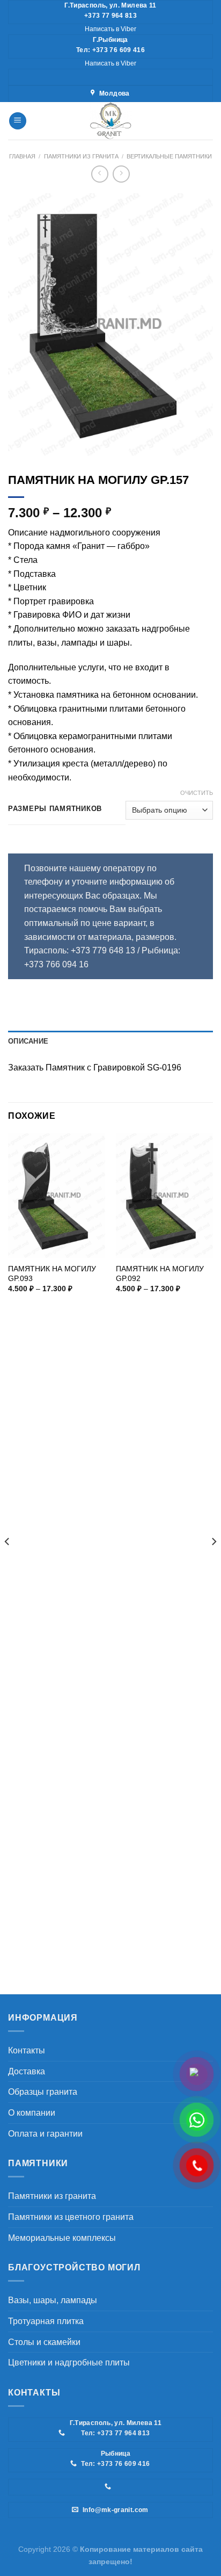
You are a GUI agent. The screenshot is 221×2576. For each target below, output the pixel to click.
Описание (28, 1041)
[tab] (110, 1041)
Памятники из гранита (81, 156)
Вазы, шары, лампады (53, 2300)
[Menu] (18, 121)
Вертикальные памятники (169, 156)
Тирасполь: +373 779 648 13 (81, 950)
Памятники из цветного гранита (71, 2217)
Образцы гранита (43, 2092)
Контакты (27, 2050)
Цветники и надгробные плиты (69, 2362)
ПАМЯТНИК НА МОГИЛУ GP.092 (160, 1274)
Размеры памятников (55, 809)
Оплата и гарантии (45, 2134)
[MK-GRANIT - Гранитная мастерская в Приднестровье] (110, 121)
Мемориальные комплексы (62, 2238)
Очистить (197, 793)
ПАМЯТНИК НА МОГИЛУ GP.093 (52, 1274)
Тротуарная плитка (46, 2321)
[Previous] (8, 1563)
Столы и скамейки (44, 2342)
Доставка (27, 2071)
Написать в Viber (110, 29)
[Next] (213, 1563)
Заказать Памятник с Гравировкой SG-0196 (95, 1068)
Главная (22, 156)
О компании (32, 2113)
